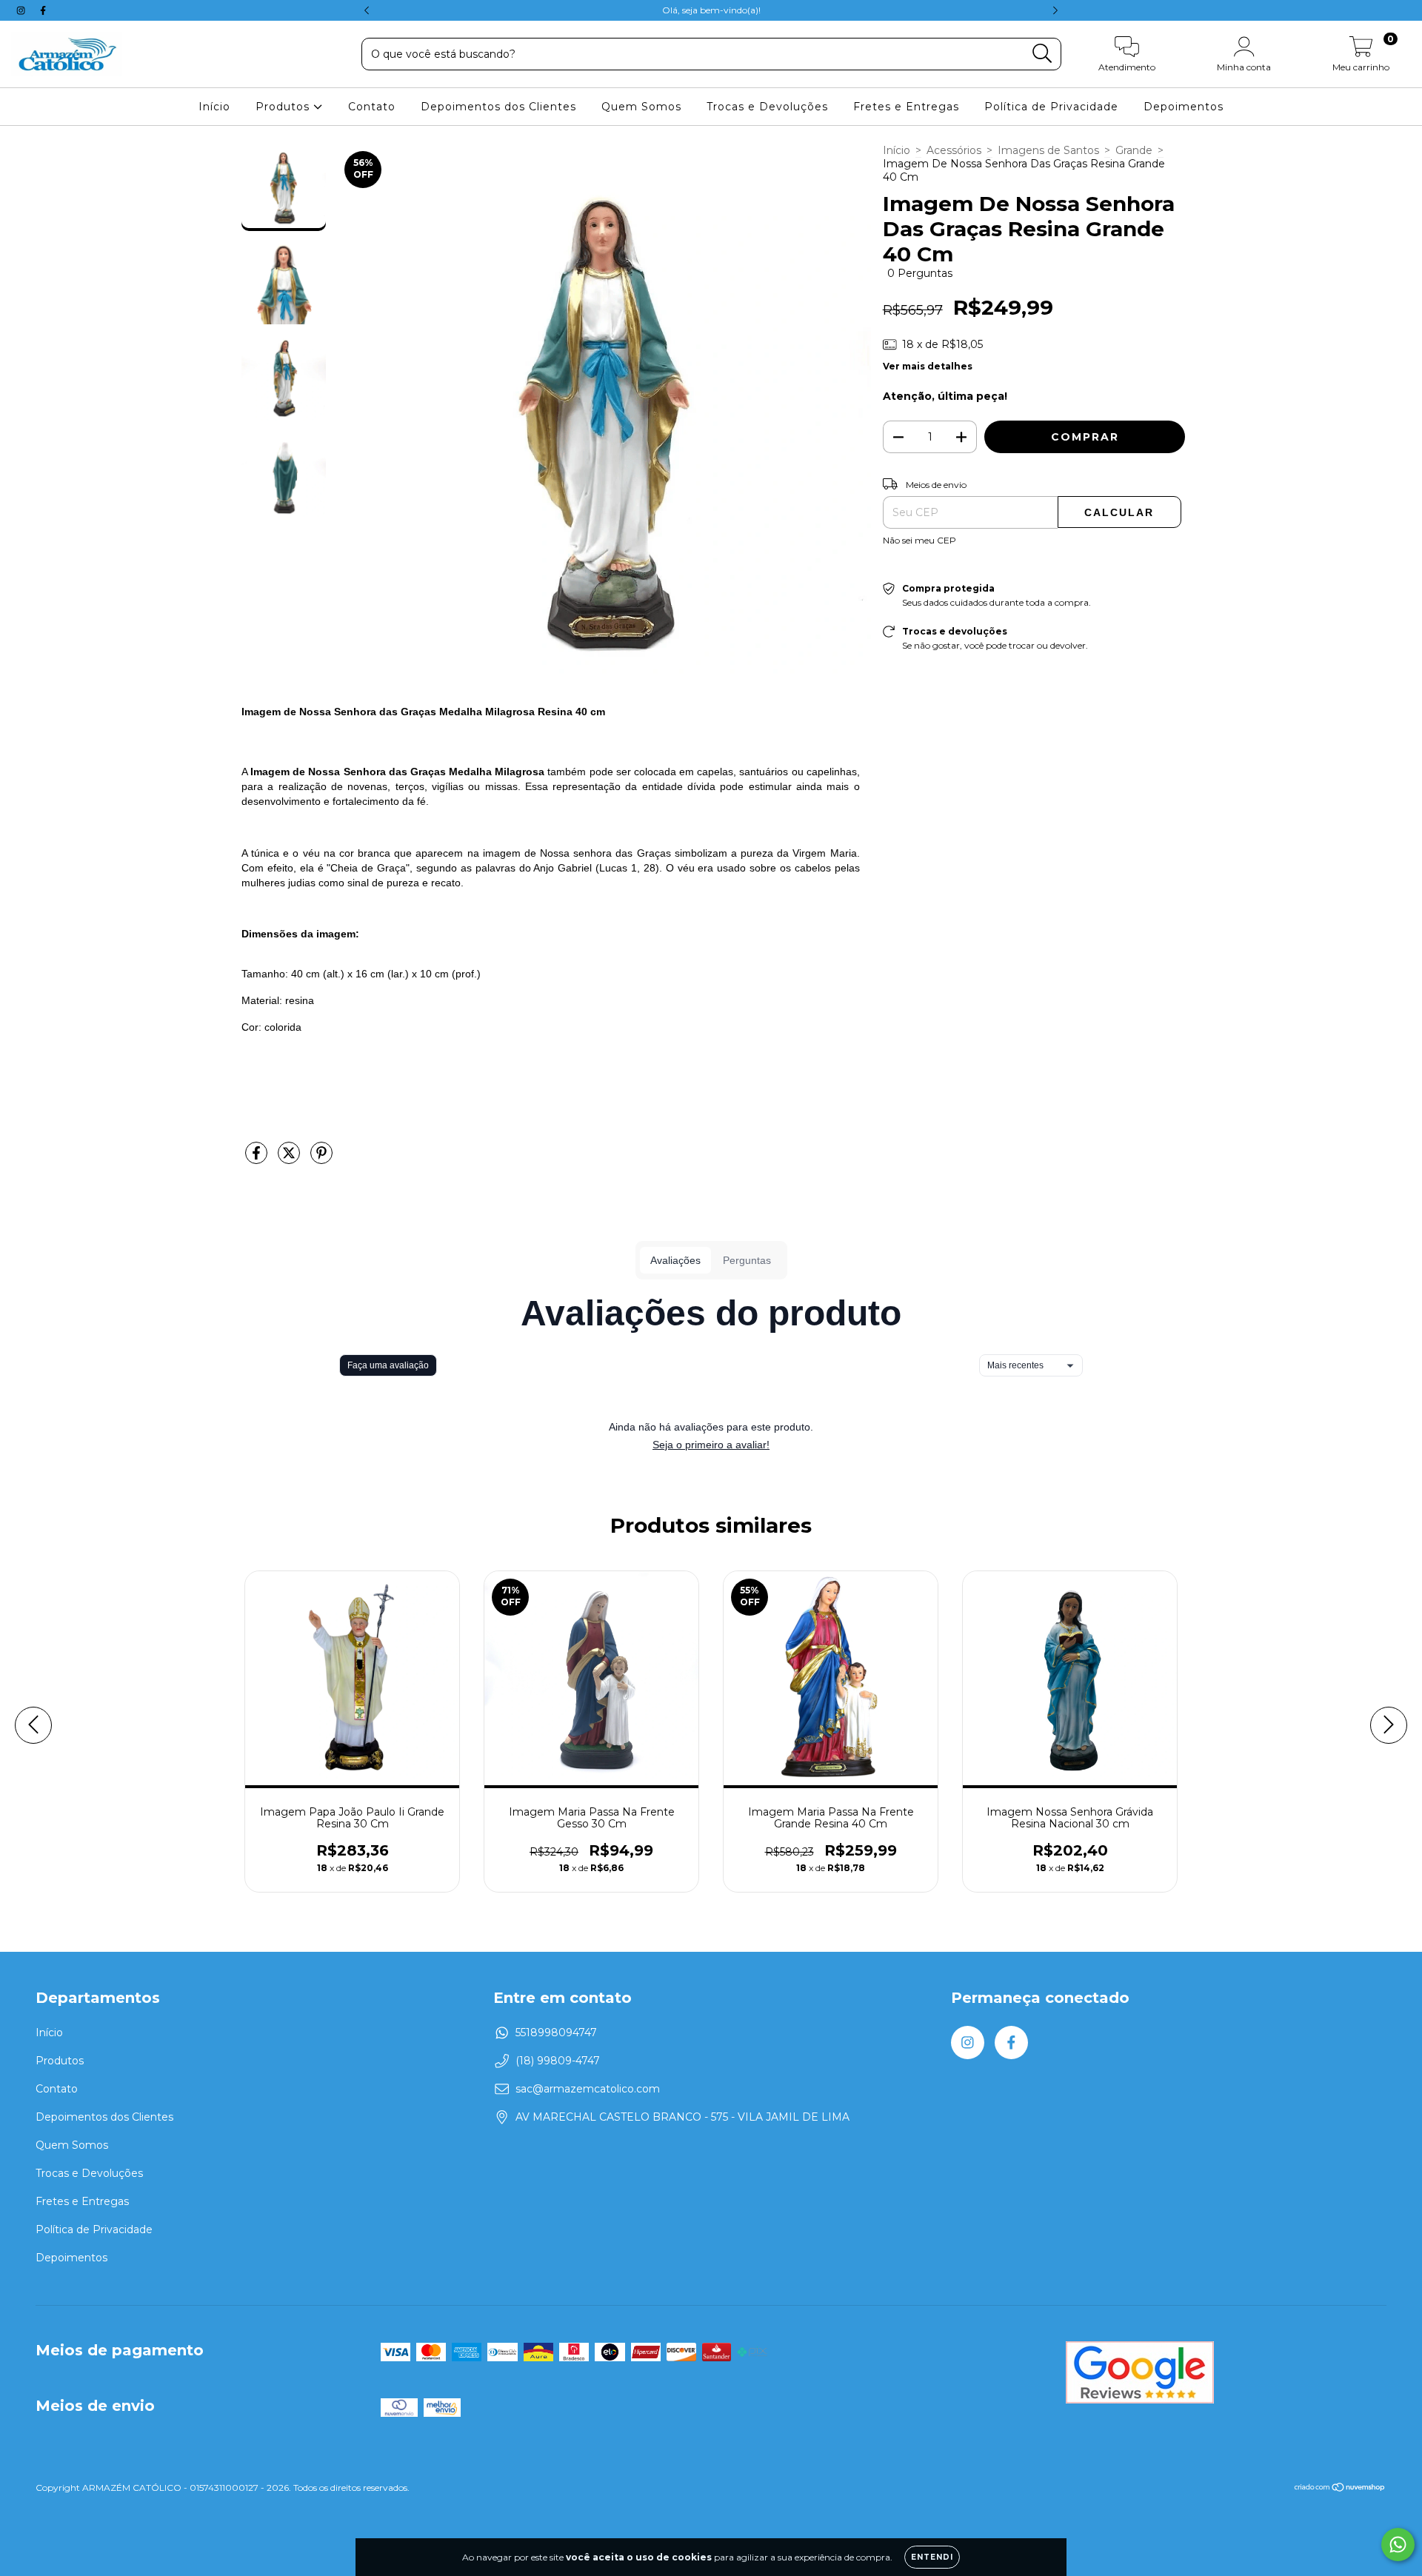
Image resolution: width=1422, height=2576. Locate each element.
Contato (372, 107)
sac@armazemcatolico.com (588, 2089)
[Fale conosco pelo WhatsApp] (1398, 2545)
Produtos (284, 107)
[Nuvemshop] (1340, 2488)
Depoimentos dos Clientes (498, 107)
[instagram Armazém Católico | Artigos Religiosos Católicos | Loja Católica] (22, 10)
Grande (1134, 150)
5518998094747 (556, 2033)
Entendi (932, 2557)
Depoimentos (1184, 107)
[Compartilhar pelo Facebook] (258, 1159)
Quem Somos (641, 107)
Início (214, 107)
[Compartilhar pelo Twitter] (290, 1159)
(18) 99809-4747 (558, 2061)
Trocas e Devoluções (767, 107)
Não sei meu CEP (919, 540)
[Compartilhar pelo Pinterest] (321, 1159)
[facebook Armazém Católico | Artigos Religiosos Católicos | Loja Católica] (43, 10)
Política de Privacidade (1051, 107)
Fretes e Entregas (906, 107)
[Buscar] (1042, 54)
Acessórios (954, 150)
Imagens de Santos (1048, 150)
